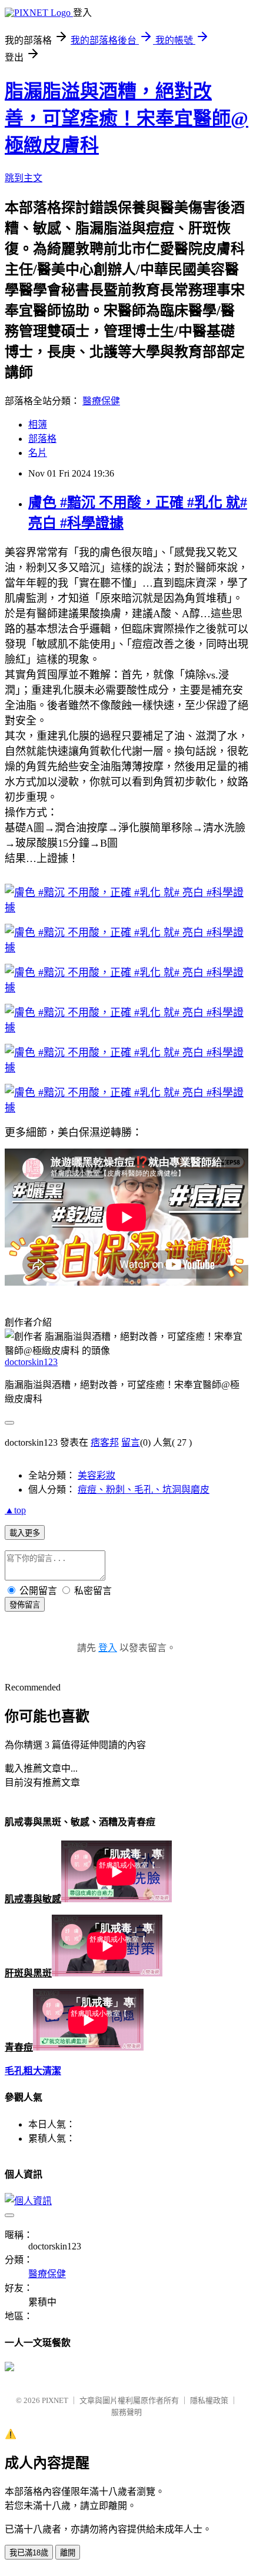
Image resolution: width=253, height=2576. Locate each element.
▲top (15, 1510)
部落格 (42, 439)
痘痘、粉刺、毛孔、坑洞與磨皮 (144, 1490)
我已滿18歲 (29, 2553)
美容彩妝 (96, 1475)
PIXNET (55, 2400)
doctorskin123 (31, 1362)
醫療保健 (101, 401)
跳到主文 (24, 178)
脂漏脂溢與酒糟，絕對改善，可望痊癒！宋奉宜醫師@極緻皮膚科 (126, 118)
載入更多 (25, 1533)
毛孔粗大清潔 (33, 2071)
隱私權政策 (209, 2400)
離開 (68, 2553)
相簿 (38, 425)
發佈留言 (25, 1605)
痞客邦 (105, 1442)
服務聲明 (126, 2412)
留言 (131, 1442)
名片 (38, 453)
